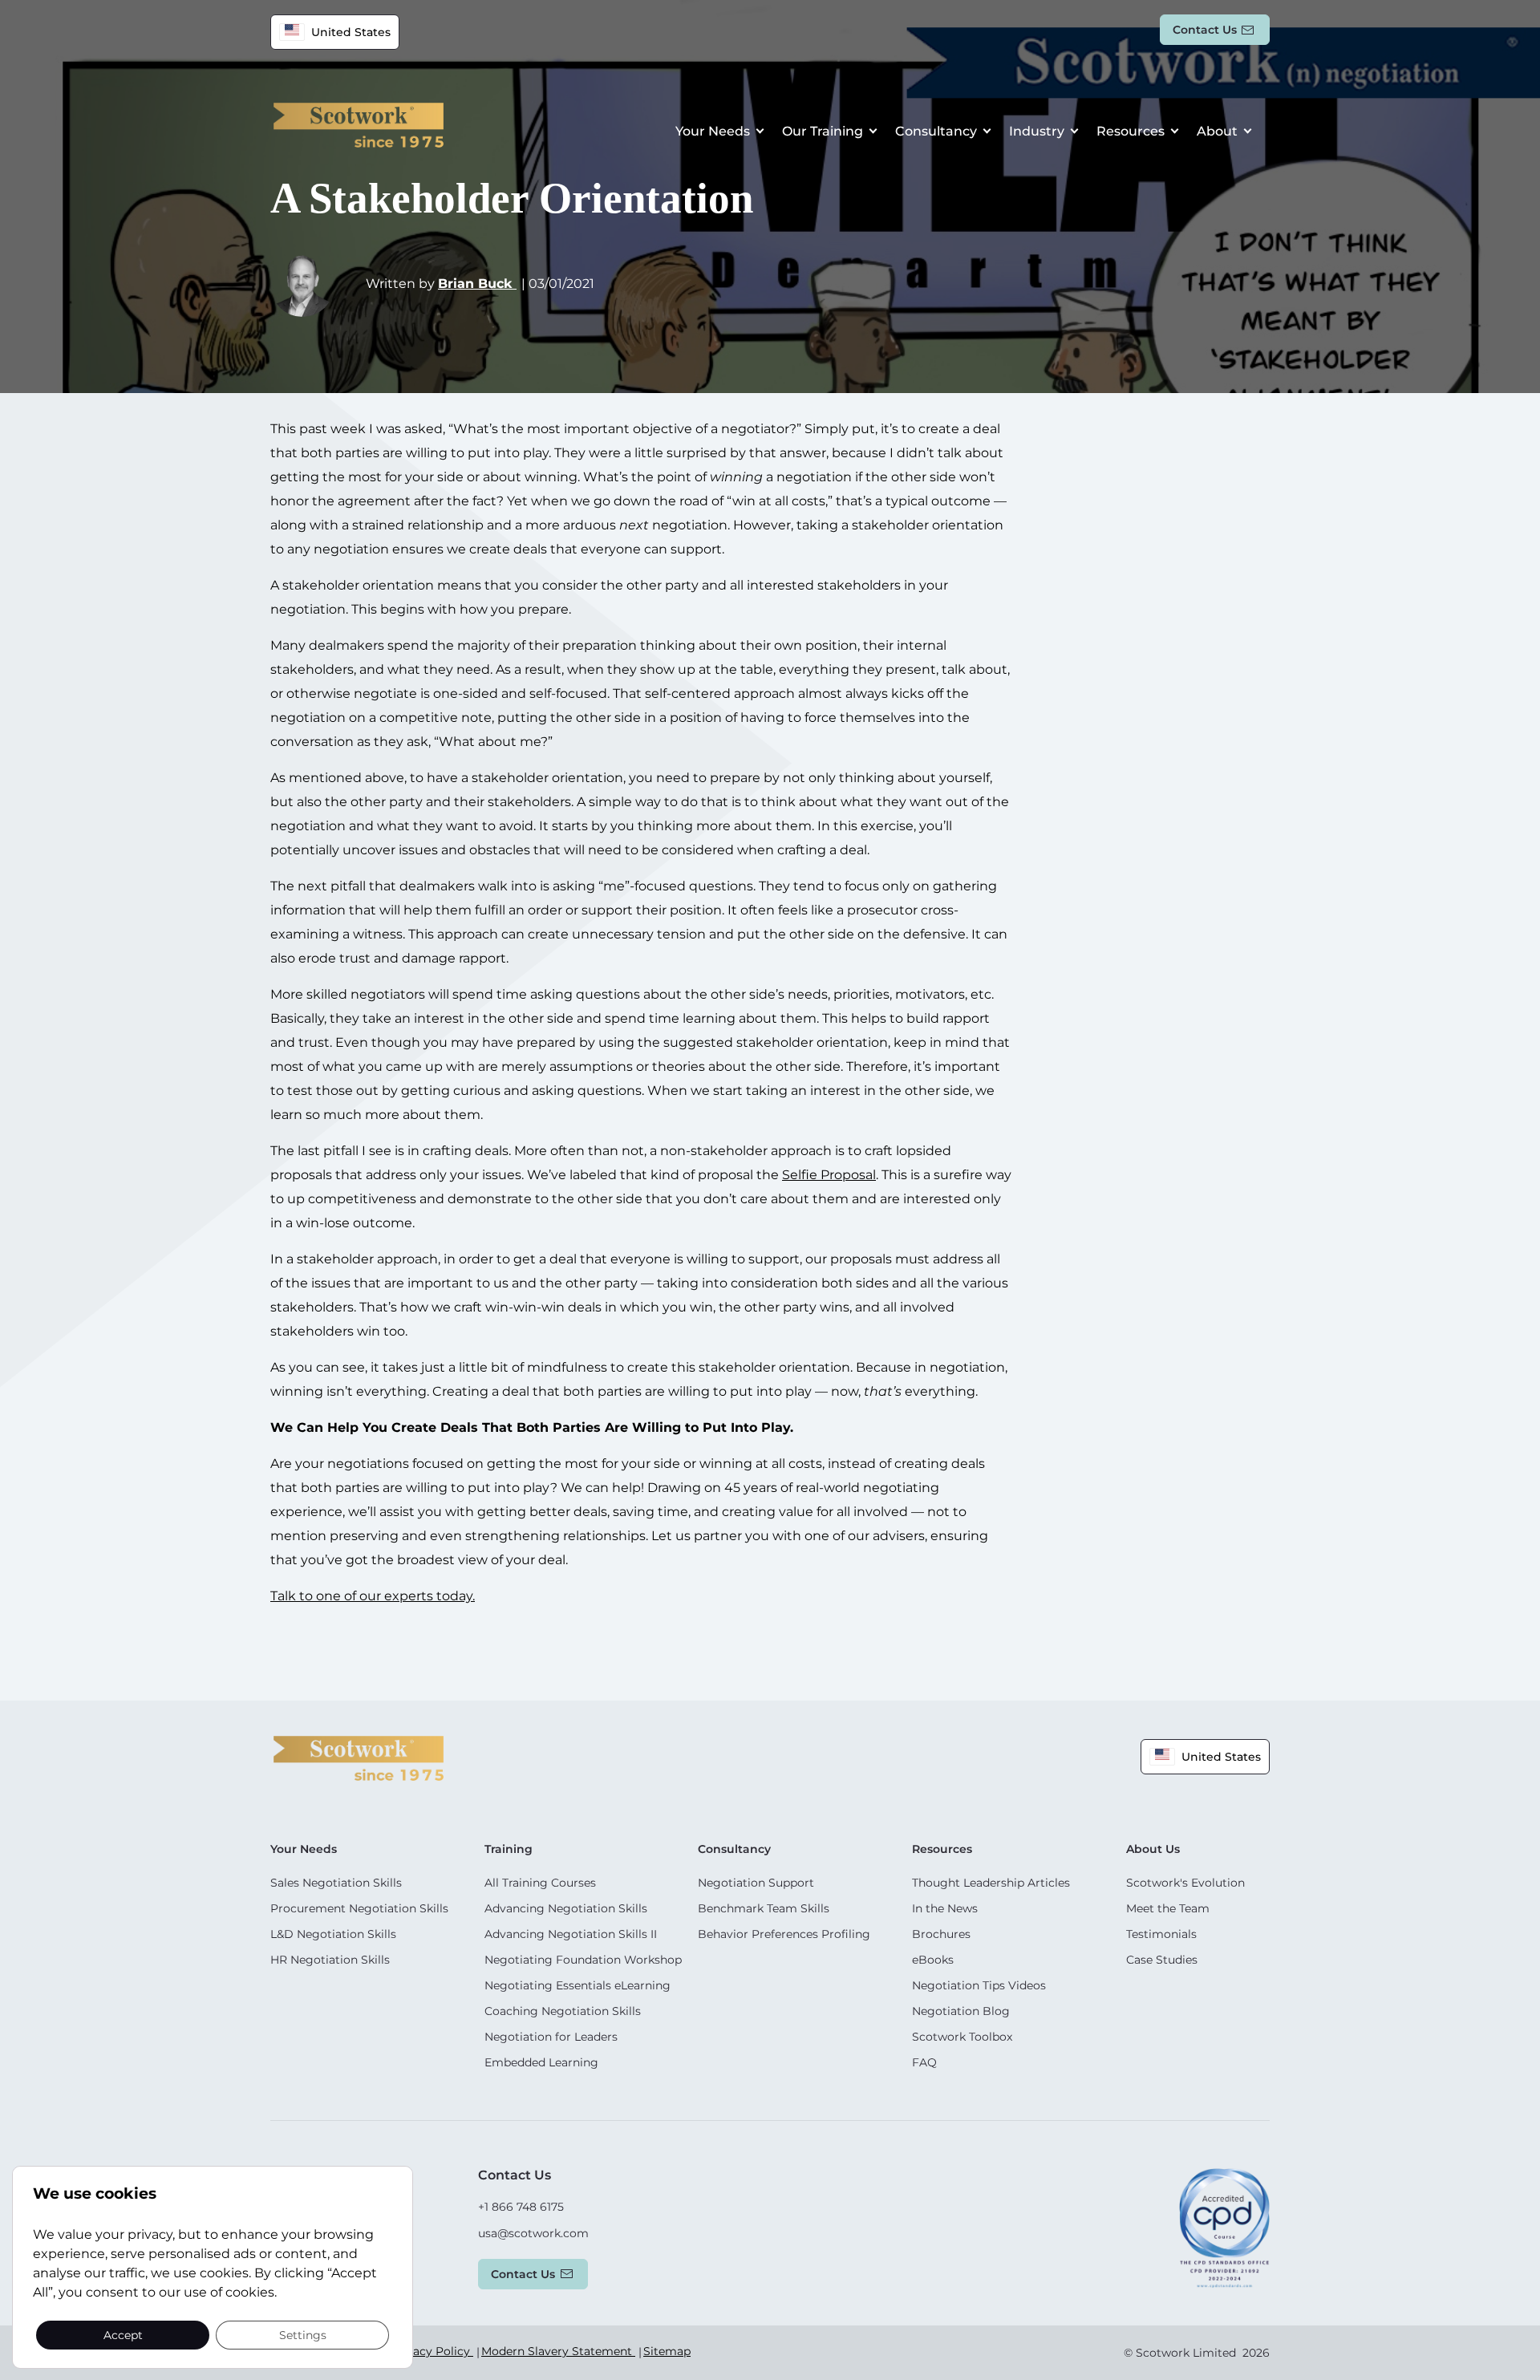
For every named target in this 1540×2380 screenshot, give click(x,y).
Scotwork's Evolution (1185, 1883)
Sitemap (667, 2351)
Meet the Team (1168, 1908)
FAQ (924, 2062)
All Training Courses (540, 1883)
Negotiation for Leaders (551, 2037)
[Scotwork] (359, 1757)
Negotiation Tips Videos (979, 1985)
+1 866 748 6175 (521, 2207)
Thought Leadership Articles (991, 1883)
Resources (1131, 131)
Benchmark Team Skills (764, 1908)
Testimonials (1161, 1934)
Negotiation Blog (961, 2011)
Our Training (823, 131)
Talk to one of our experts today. (373, 1596)
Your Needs (713, 131)
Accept (123, 2334)
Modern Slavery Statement (558, 2351)
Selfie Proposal (829, 1175)
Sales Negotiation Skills (336, 1883)
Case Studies (1162, 1960)
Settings (303, 2334)
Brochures (941, 1934)
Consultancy (936, 131)
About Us (1153, 1849)
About (1217, 131)
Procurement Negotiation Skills (359, 1908)
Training (509, 1849)
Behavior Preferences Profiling (784, 1934)
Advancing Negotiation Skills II (571, 1934)
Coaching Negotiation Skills (563, 2011)
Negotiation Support (756, 1883)
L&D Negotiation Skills (333, 1934)
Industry (1037, 131)
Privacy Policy (432, 2351)
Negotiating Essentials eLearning (577, 1985)
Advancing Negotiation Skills (566, 1908)
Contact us (1205, 30)
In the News (945, 1908)
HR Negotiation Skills (330, 1960)
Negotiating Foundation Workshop (583, 1960)
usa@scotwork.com (533, 2233)
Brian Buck (477, 284)
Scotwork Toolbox (962, 2037)
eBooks (933, 1960)
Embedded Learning (541, 2062)
